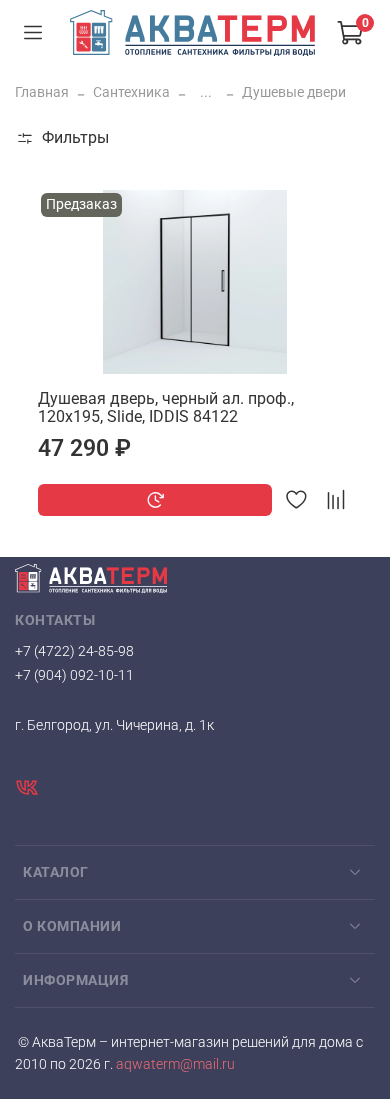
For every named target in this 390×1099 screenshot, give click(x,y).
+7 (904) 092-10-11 (74, 675)
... (206, 92)
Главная (42, 92)
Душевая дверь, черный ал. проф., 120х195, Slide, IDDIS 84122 (166, 407)
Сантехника (131, 92)
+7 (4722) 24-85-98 (74, 651)
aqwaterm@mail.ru (174, 1064)
